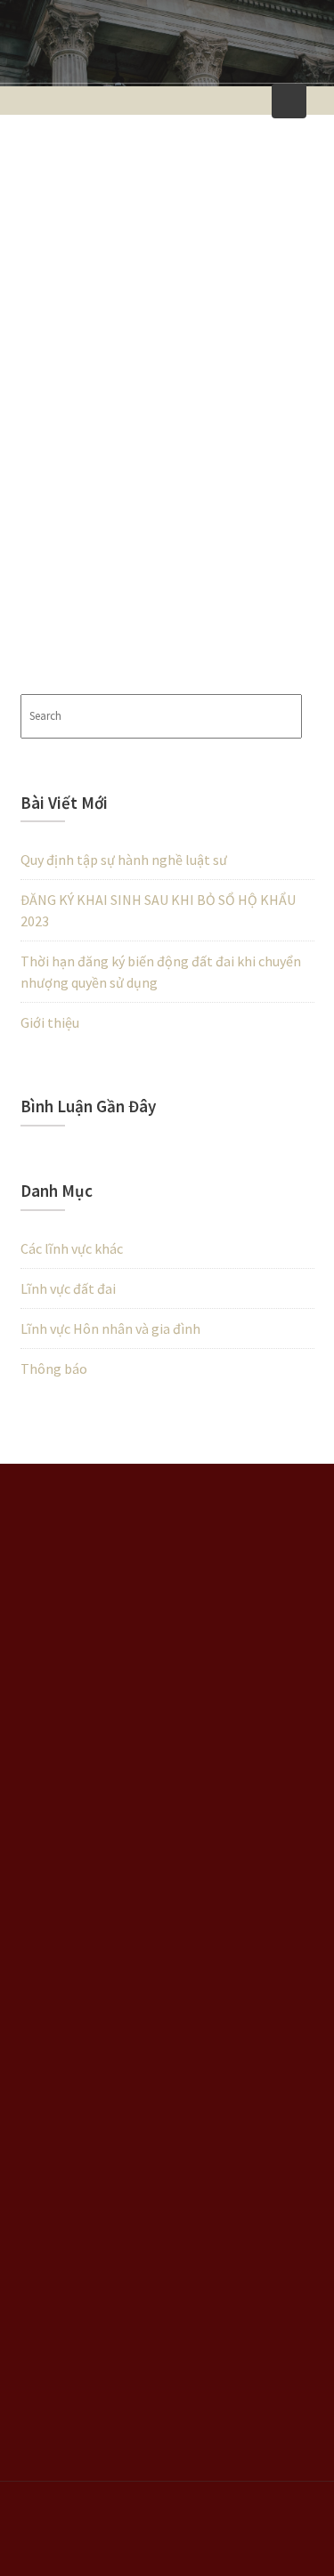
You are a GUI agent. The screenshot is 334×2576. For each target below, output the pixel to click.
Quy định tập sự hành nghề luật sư (124, 860)
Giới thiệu (50, 1022)
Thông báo (54, 1369)
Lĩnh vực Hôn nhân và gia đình (110, 1328)
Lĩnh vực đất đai (68, 1288)
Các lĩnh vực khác (72, 1248)
